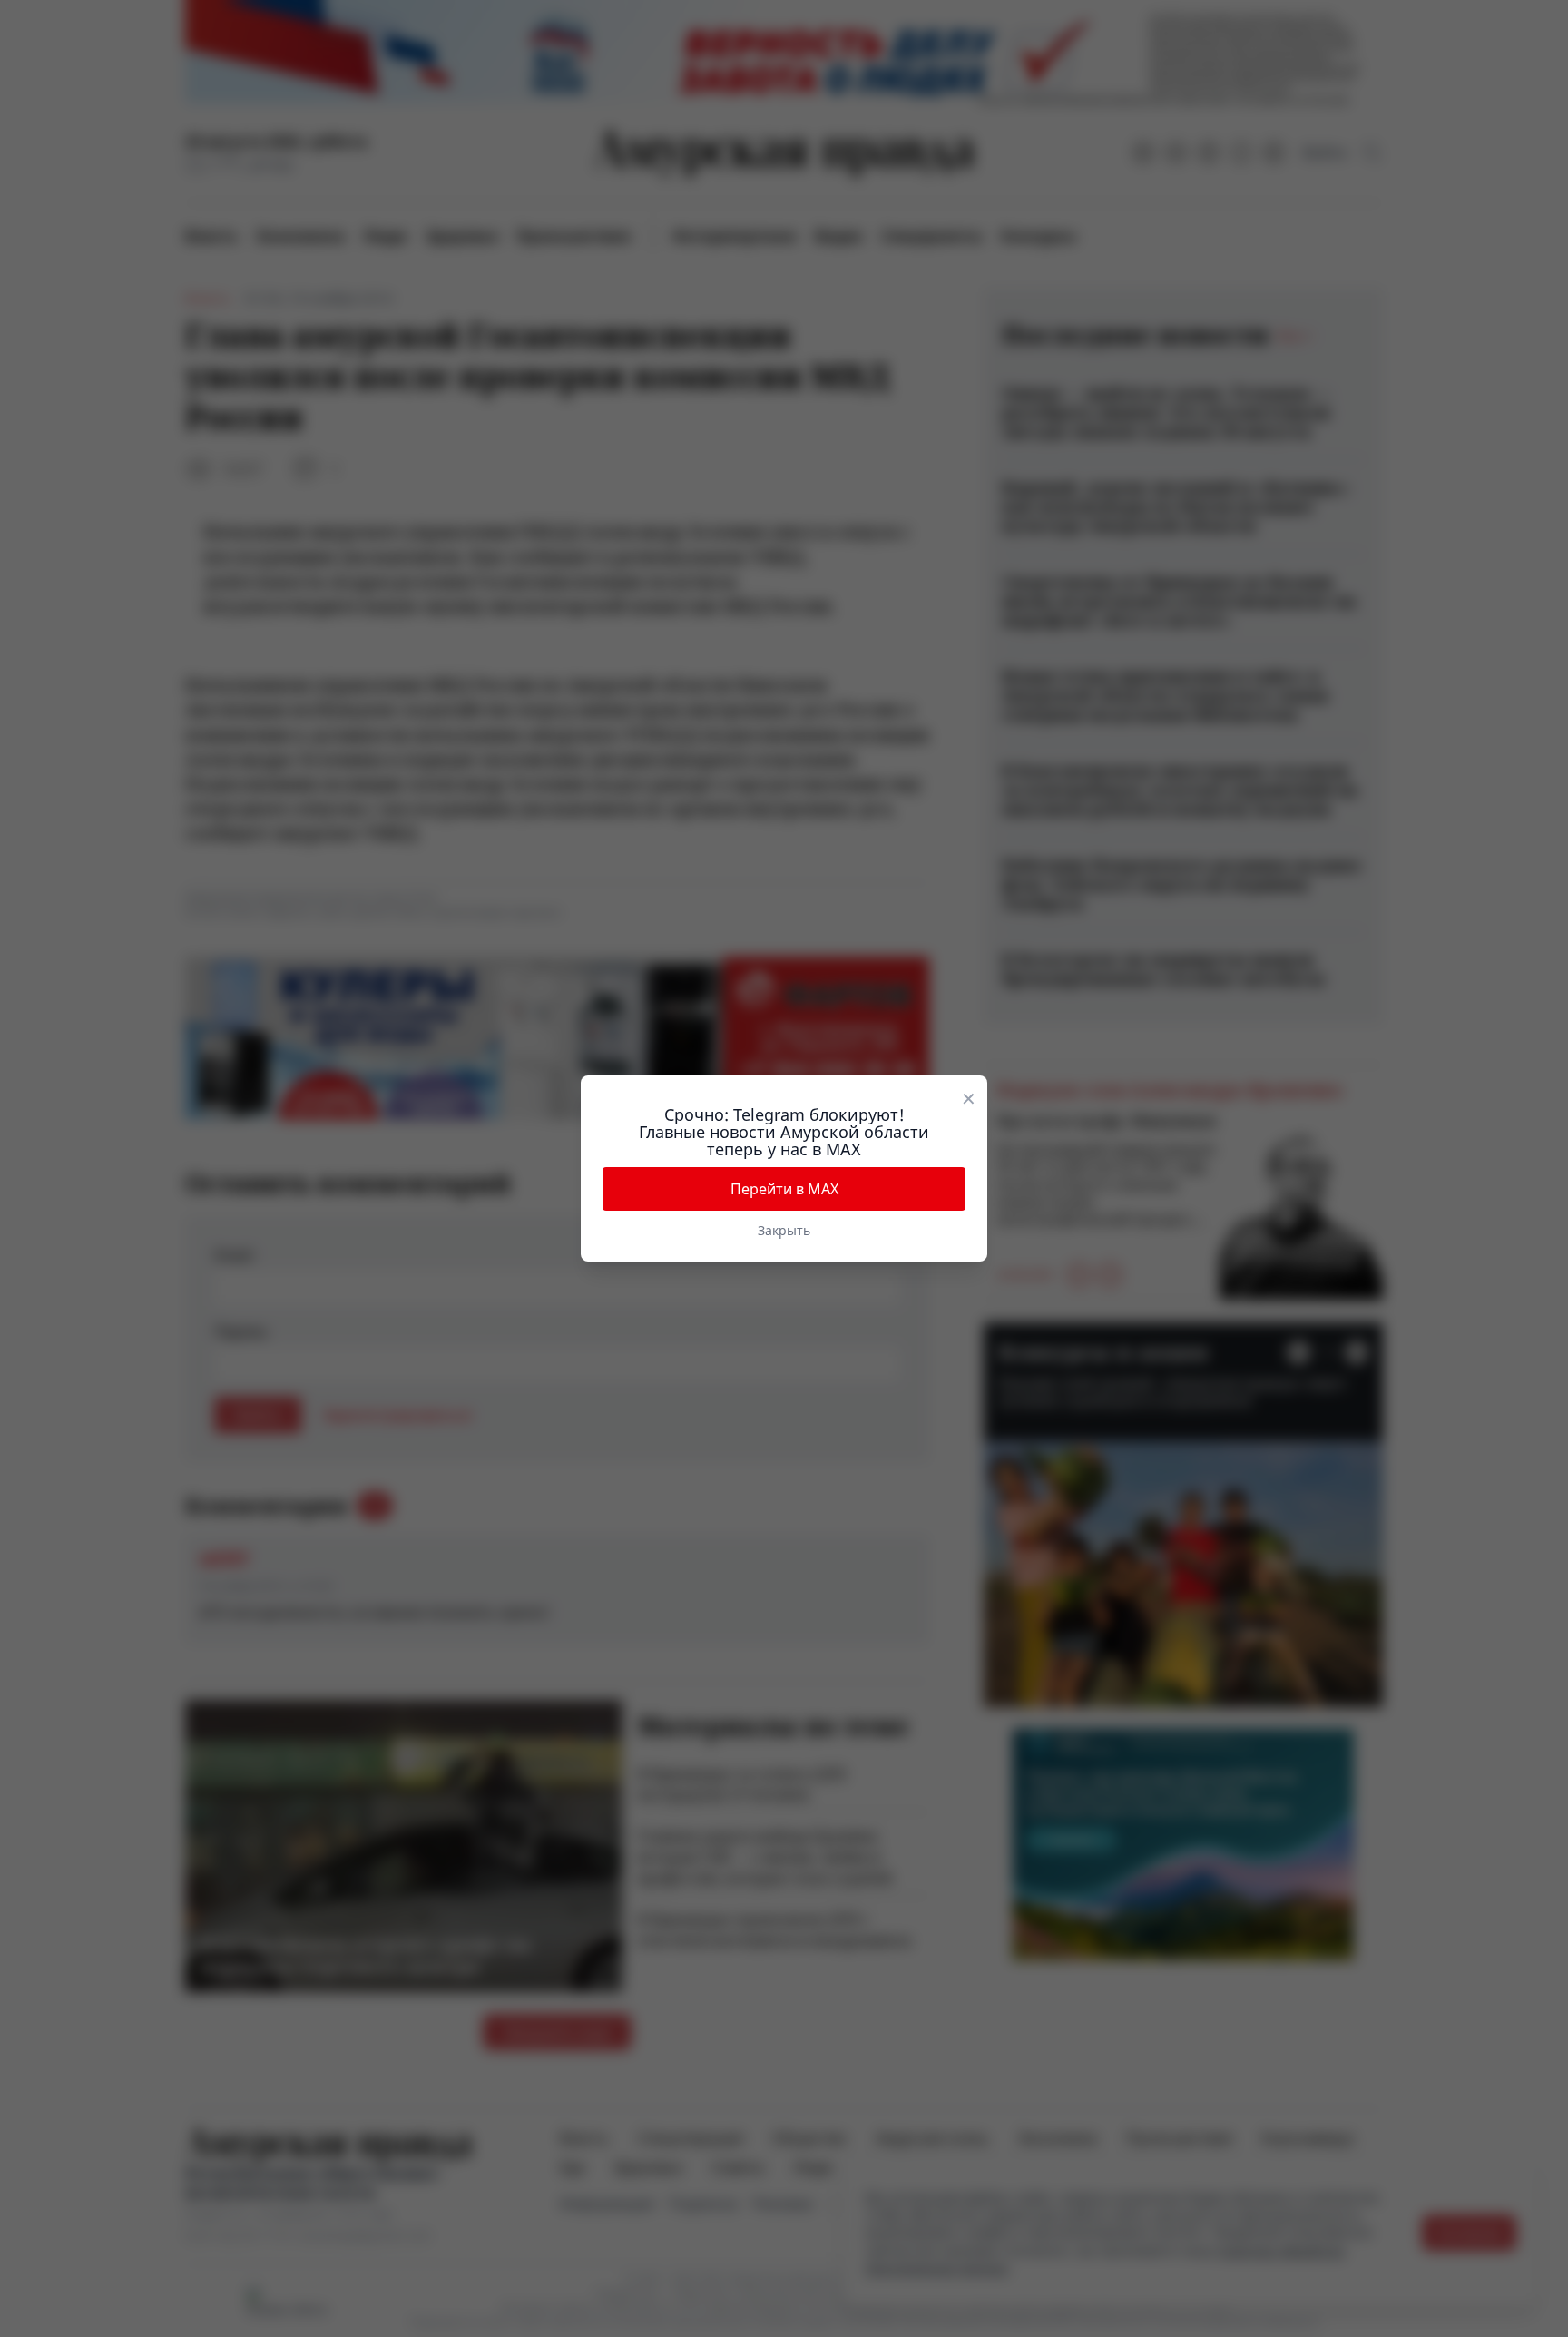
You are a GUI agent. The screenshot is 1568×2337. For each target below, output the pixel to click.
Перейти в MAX (784, 1189)
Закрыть (784, 1230)
